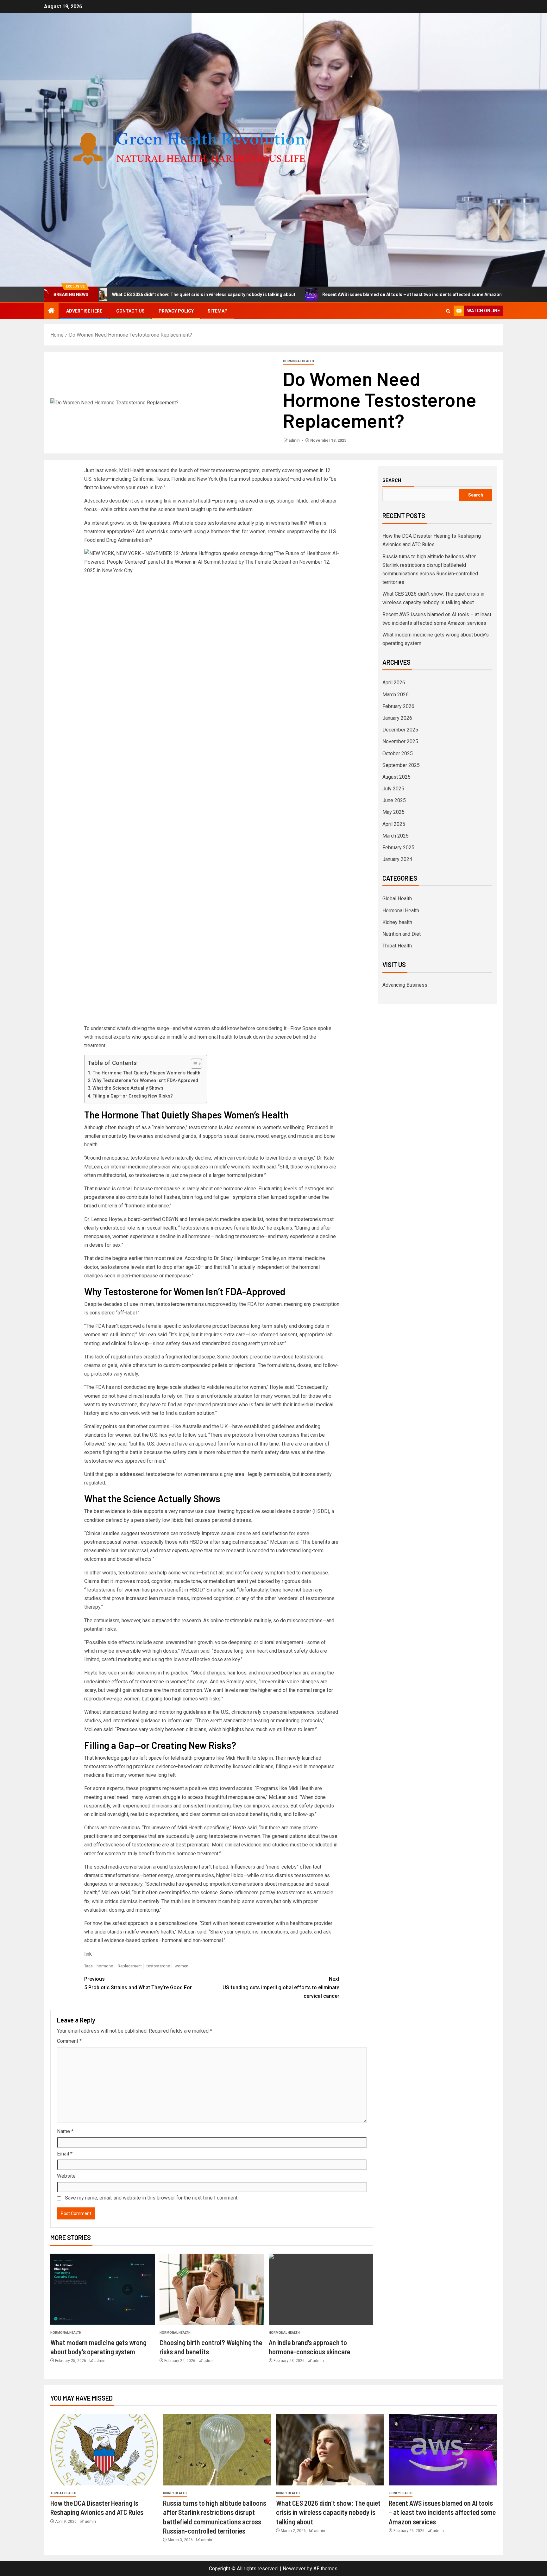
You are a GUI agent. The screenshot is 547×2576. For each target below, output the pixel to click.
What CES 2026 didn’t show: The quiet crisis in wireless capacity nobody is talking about (328, 2512)
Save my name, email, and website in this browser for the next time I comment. (152, 2198)
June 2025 (394, 800)
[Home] (51, 311)
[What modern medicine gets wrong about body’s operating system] (103, 2289)
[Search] (448, 311)
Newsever (294, 2569)
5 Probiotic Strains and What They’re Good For (138, 1983)
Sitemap (218, 311)
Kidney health (397, 922)
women (182, 1966)
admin (295, 440)
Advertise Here (84, 311)
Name (65, 2131)
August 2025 (396, 777)
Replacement (130, 1966)
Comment (69, 2041)
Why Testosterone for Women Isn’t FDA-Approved (145, 1081)
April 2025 (394, 824)
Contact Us (130, 311)
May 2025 (393, 812)
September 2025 (401, 765)
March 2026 (396, 695)
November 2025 (400, 741)
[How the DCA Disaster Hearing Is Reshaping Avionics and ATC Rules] (104, 2450)
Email (65, 2154)
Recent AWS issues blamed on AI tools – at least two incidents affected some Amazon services (311, 294)
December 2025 (400, 730)
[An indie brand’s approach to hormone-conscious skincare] (321, 2289)
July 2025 (393, 789)
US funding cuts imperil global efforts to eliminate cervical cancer (281, 1987)
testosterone (158, 1966)
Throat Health (397, 946)
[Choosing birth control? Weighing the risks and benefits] (212, 2289)
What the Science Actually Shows (128, 1088)
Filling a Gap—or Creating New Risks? (133, 1096)
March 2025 (396, 836)
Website (66, 2176)
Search (392, 480)
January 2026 (397, 718)
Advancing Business (405, 985)
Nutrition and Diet (402, 934)
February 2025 (398, 848)
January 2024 (397, 859)
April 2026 (394, 683)
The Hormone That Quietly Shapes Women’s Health (146, 1073)
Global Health (397, 899)
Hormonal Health (299, 361)
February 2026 (398, 706)
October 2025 (398, 753)
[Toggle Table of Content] (193, 1064)
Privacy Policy (176, 311)
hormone (105, 1966)
